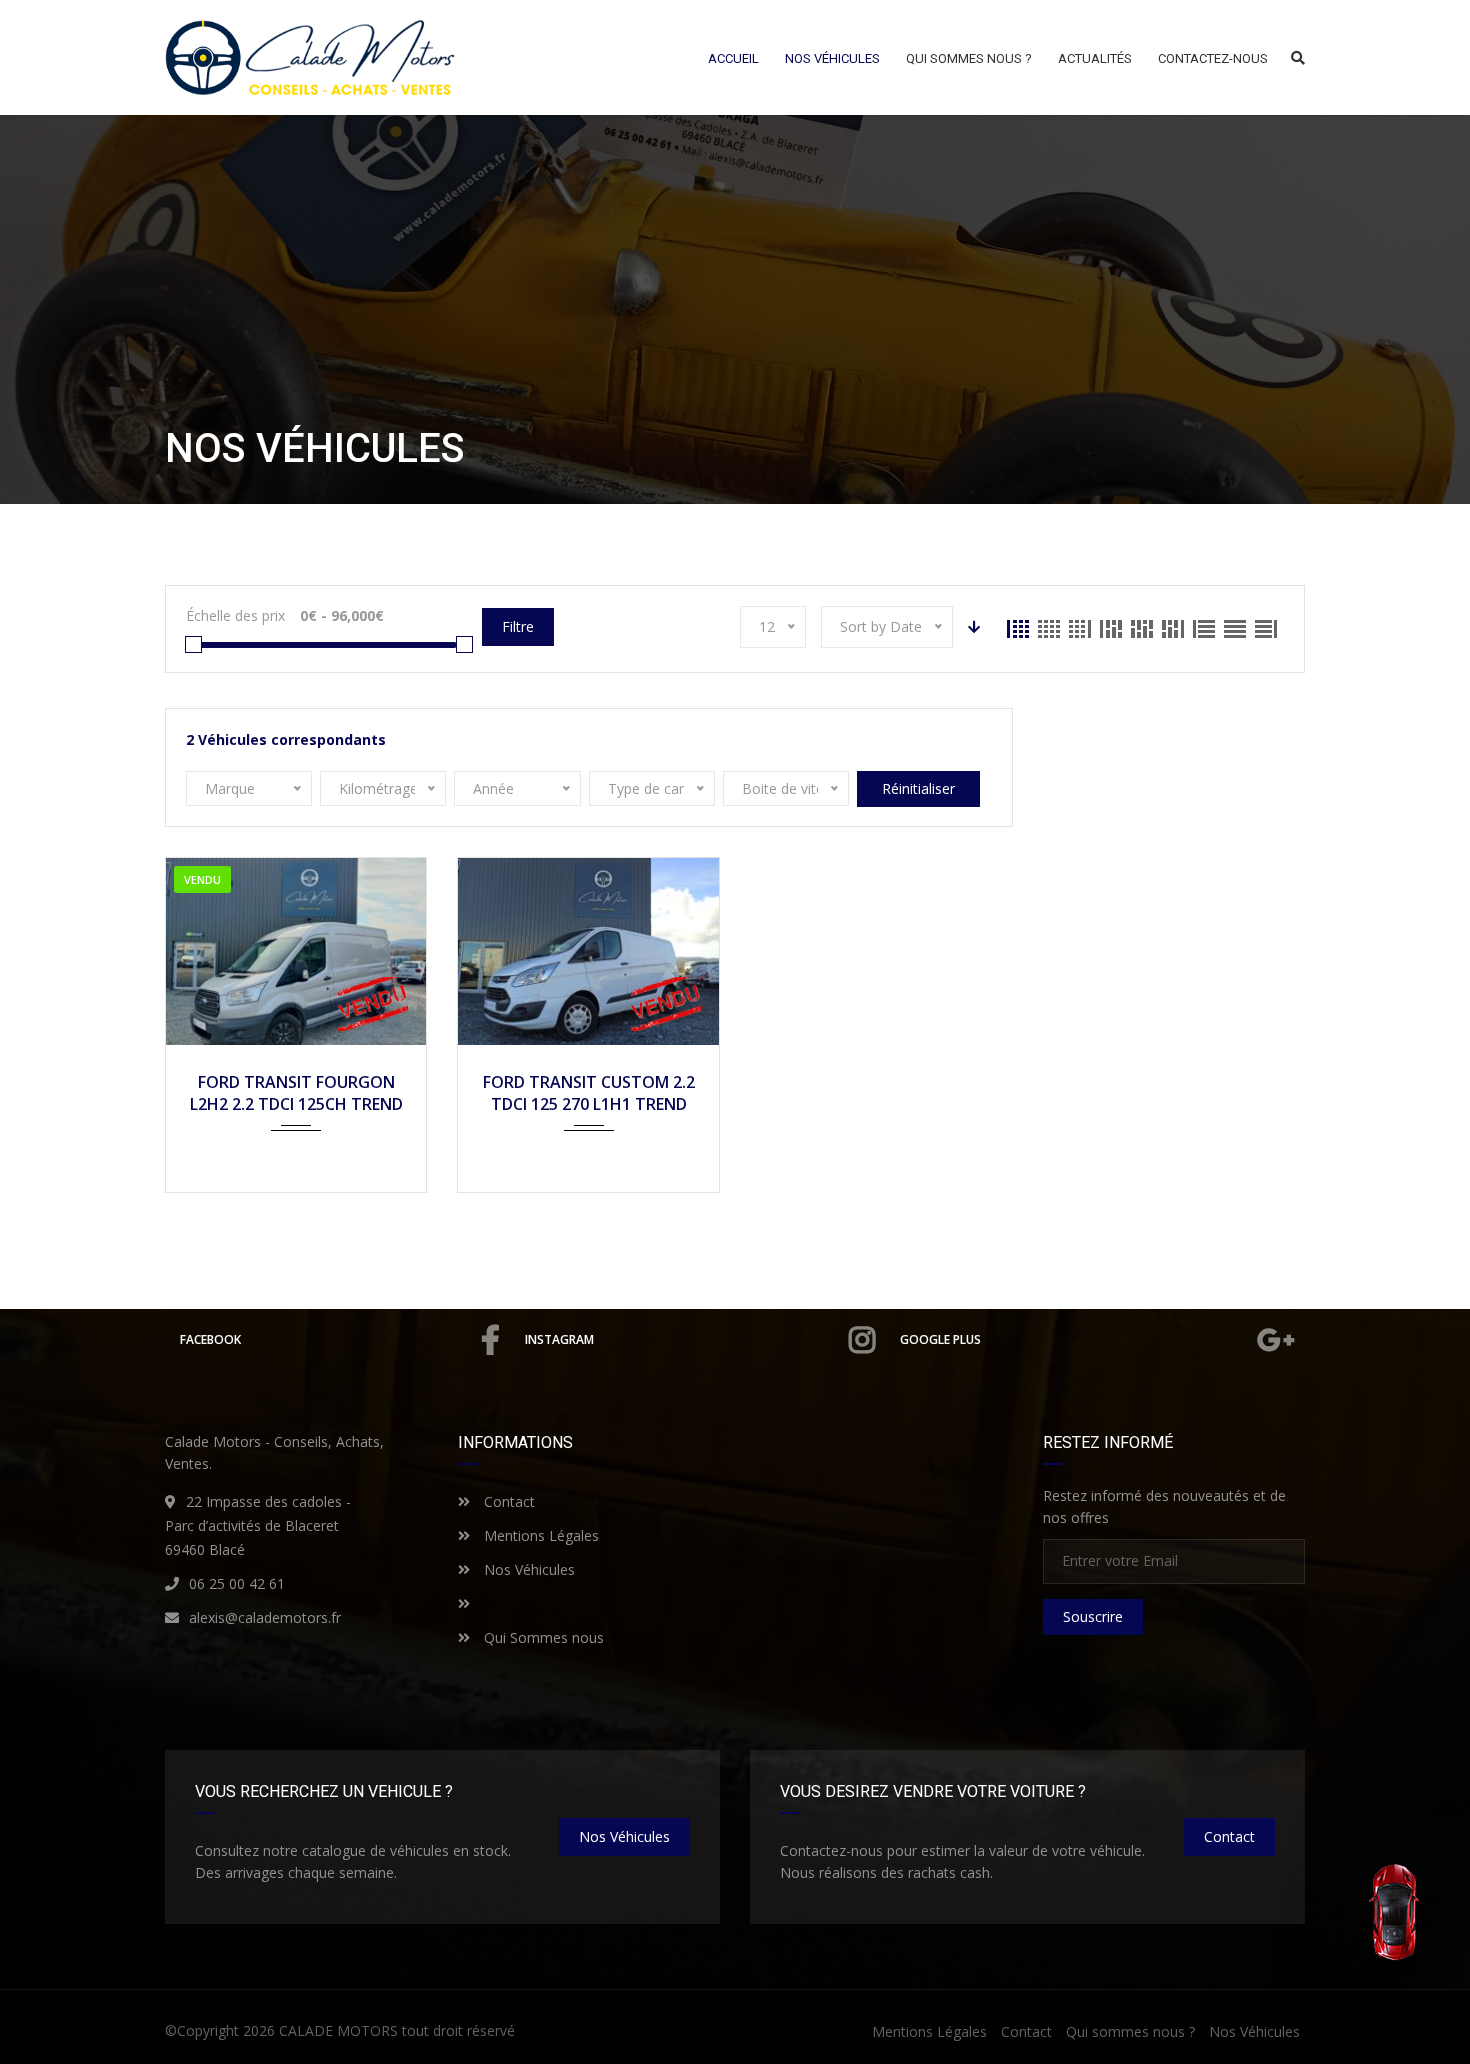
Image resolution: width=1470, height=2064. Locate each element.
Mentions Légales (539, 1535)
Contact (507, 1501)
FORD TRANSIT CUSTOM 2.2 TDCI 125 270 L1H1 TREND (589, 1093)
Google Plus (940, 1339)
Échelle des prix (235, 615)
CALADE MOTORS (338, 2030)
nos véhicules (624, 1836)
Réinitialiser (918, 788)
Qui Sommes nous (542, 1637)
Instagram (559, 1339)
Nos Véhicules (527, 1569)
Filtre (518, 626)
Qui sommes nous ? (1130, 2031)
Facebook (210, 1339)
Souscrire (1093, 1616)
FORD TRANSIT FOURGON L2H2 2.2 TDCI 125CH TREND (296, 1093)
